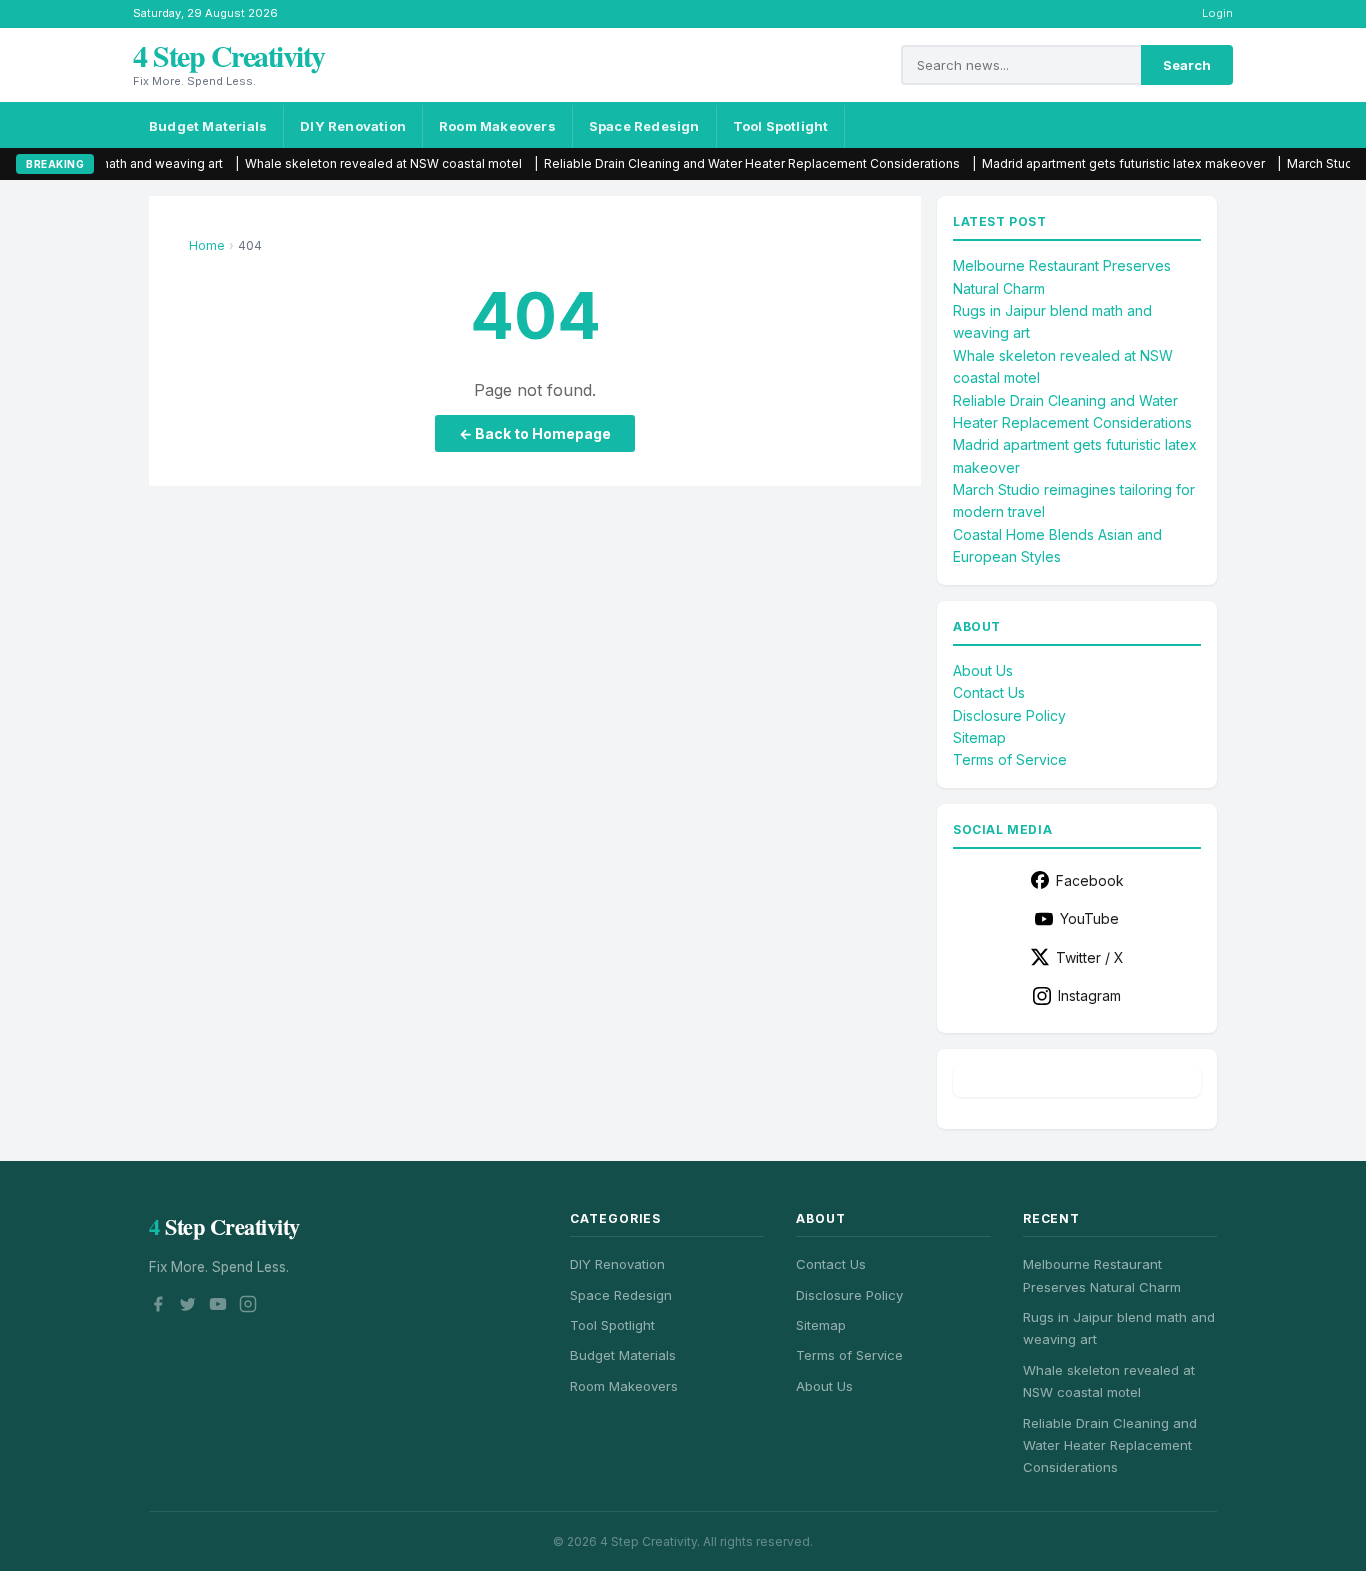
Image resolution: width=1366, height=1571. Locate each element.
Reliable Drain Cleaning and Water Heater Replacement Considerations (703, 163)
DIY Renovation (353, 126)
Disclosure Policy (1009, 715)
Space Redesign (644, 126)
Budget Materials (208, 126)
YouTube (1089, 918)
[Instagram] (248, 1307)
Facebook (1090, 880)
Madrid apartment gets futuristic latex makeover (1074, 163)
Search (1187, 65)
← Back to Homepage (535, 433)
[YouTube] (218, 1307)
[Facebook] (158, 1307)
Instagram (1089, 995)
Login (1217, 13)
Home (207, 245)
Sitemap (979, 737)
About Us (983, 670)
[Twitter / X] (188, 1307)
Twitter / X (1090, 957)
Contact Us (989, 692)
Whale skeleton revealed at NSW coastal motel (334, 163)
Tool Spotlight (781, 126)
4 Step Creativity (229, 55)
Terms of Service (1010, 759)
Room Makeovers (497, 126)
